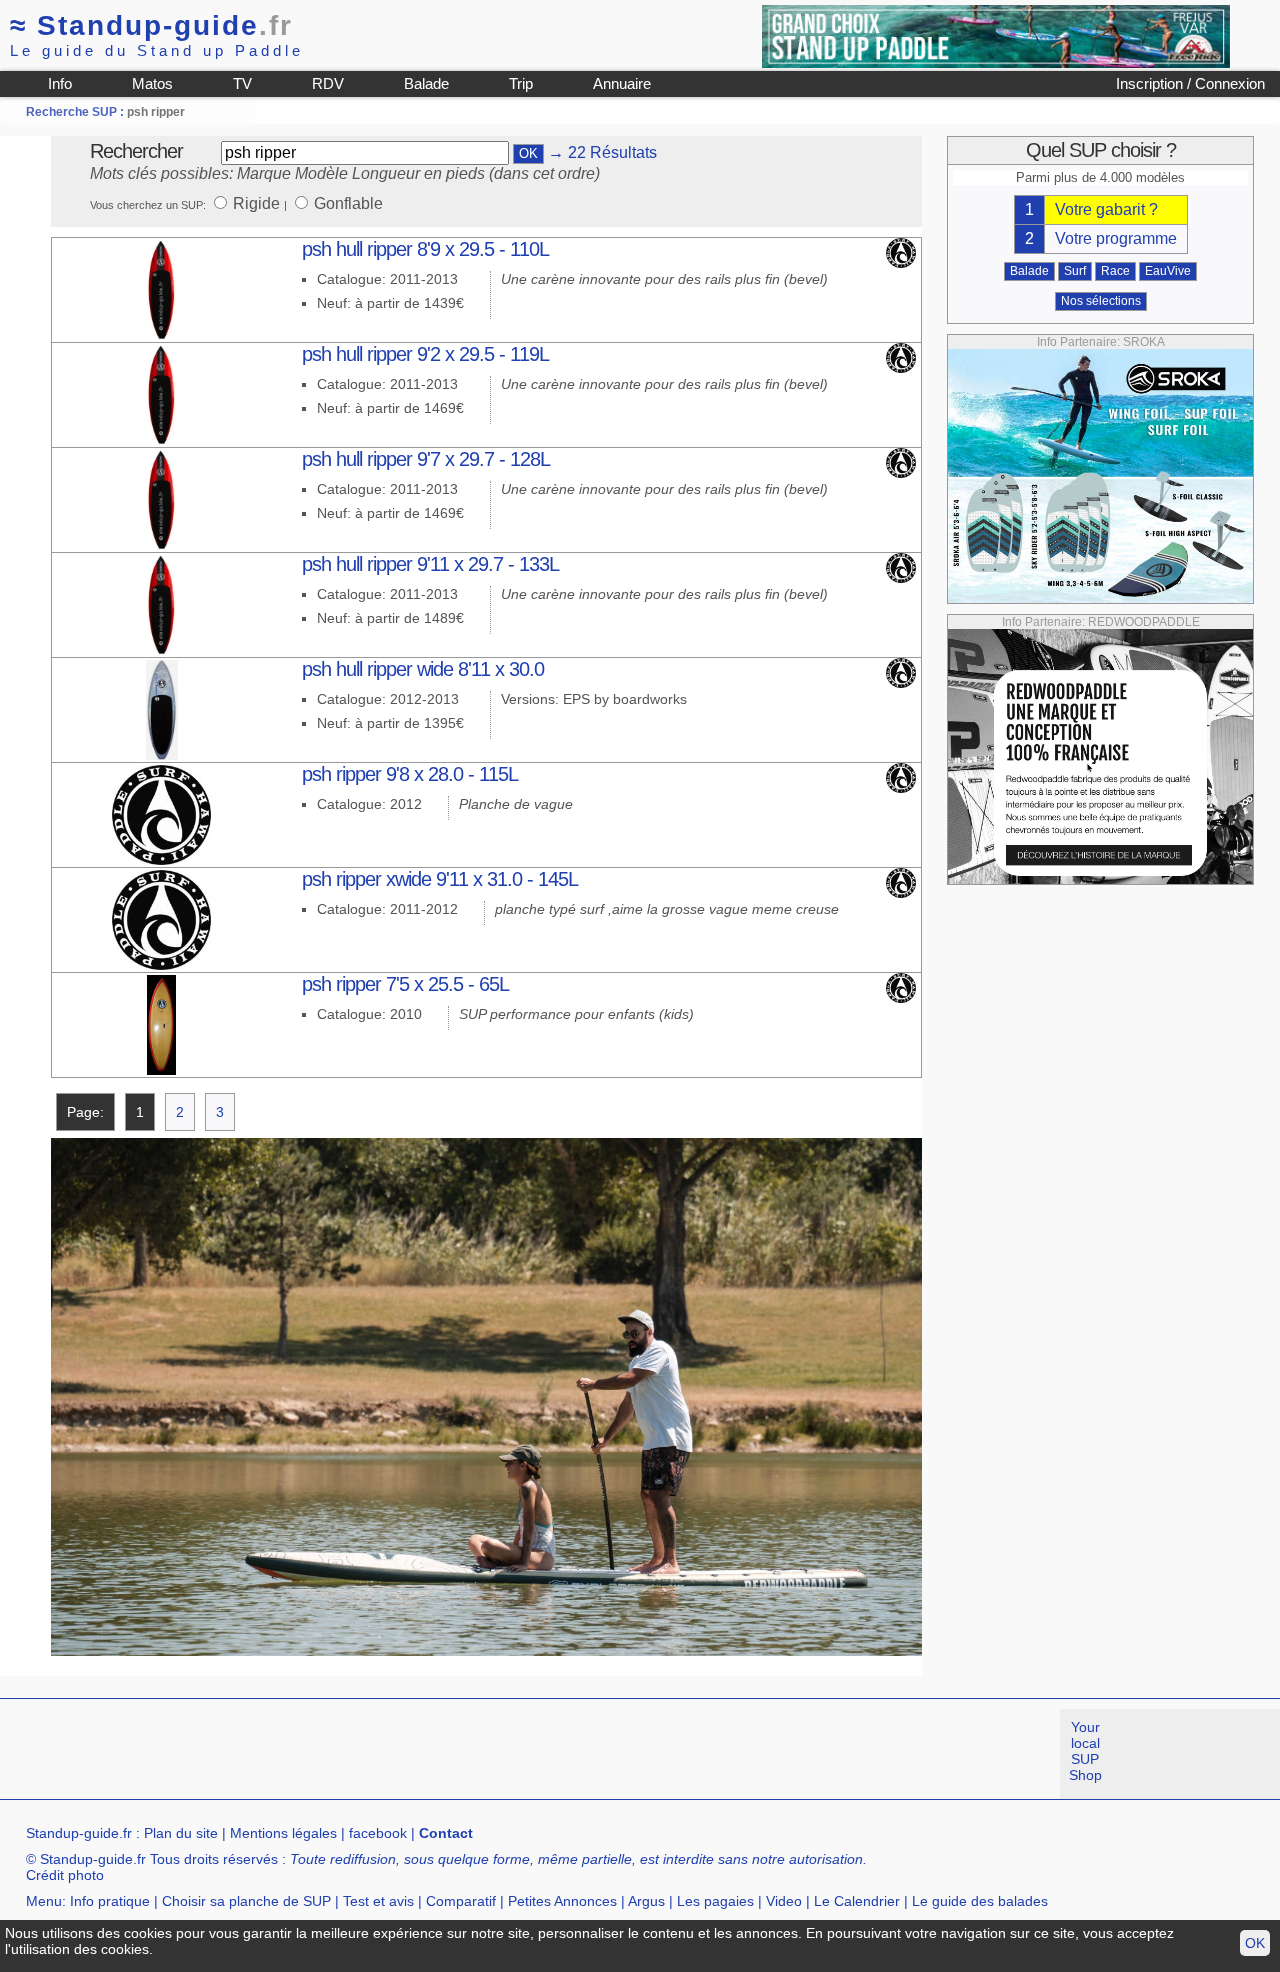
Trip (521, 83)
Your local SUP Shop (1085, 1751)
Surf (1075, 271)
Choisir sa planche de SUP (246, 1901)
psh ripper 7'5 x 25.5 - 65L (405, 984)
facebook (378, 1833)
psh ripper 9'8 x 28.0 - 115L (410, 774)
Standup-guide (151, 25)
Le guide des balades (980, 1901)
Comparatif (461, 1901)
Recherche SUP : (76, 112)
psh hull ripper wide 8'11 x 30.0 (423, 669)
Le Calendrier (857, 1901)
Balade (426, 83)
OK (1255, 1943)
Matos (152, 83)
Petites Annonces (562, 1901)
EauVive (1168, 271)
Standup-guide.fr (79, 1833)
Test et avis (378, 1901)
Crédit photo (65, 1875)
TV (242, 83)
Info (60, 83)
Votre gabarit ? (1106, 209)
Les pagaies (715, 1901)
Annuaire (622, 83)
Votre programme (1116, 238)
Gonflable (348, 203)
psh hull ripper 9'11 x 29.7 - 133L (430, 564)
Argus (646, 1901)
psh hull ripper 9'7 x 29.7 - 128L (426, 459)
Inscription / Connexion (1190, 83)
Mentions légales (283, 1833)
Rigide (258, 203)
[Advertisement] (364, 1754)
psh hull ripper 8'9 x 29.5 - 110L (425, 249)
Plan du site (181, 1833)
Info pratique (110, 1901)
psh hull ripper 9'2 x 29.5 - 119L (425, 354)
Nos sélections (1101, 301)
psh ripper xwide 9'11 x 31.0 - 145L (440, 879)
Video (784, 1901)
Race (1115, 271)
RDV (328, 83)
